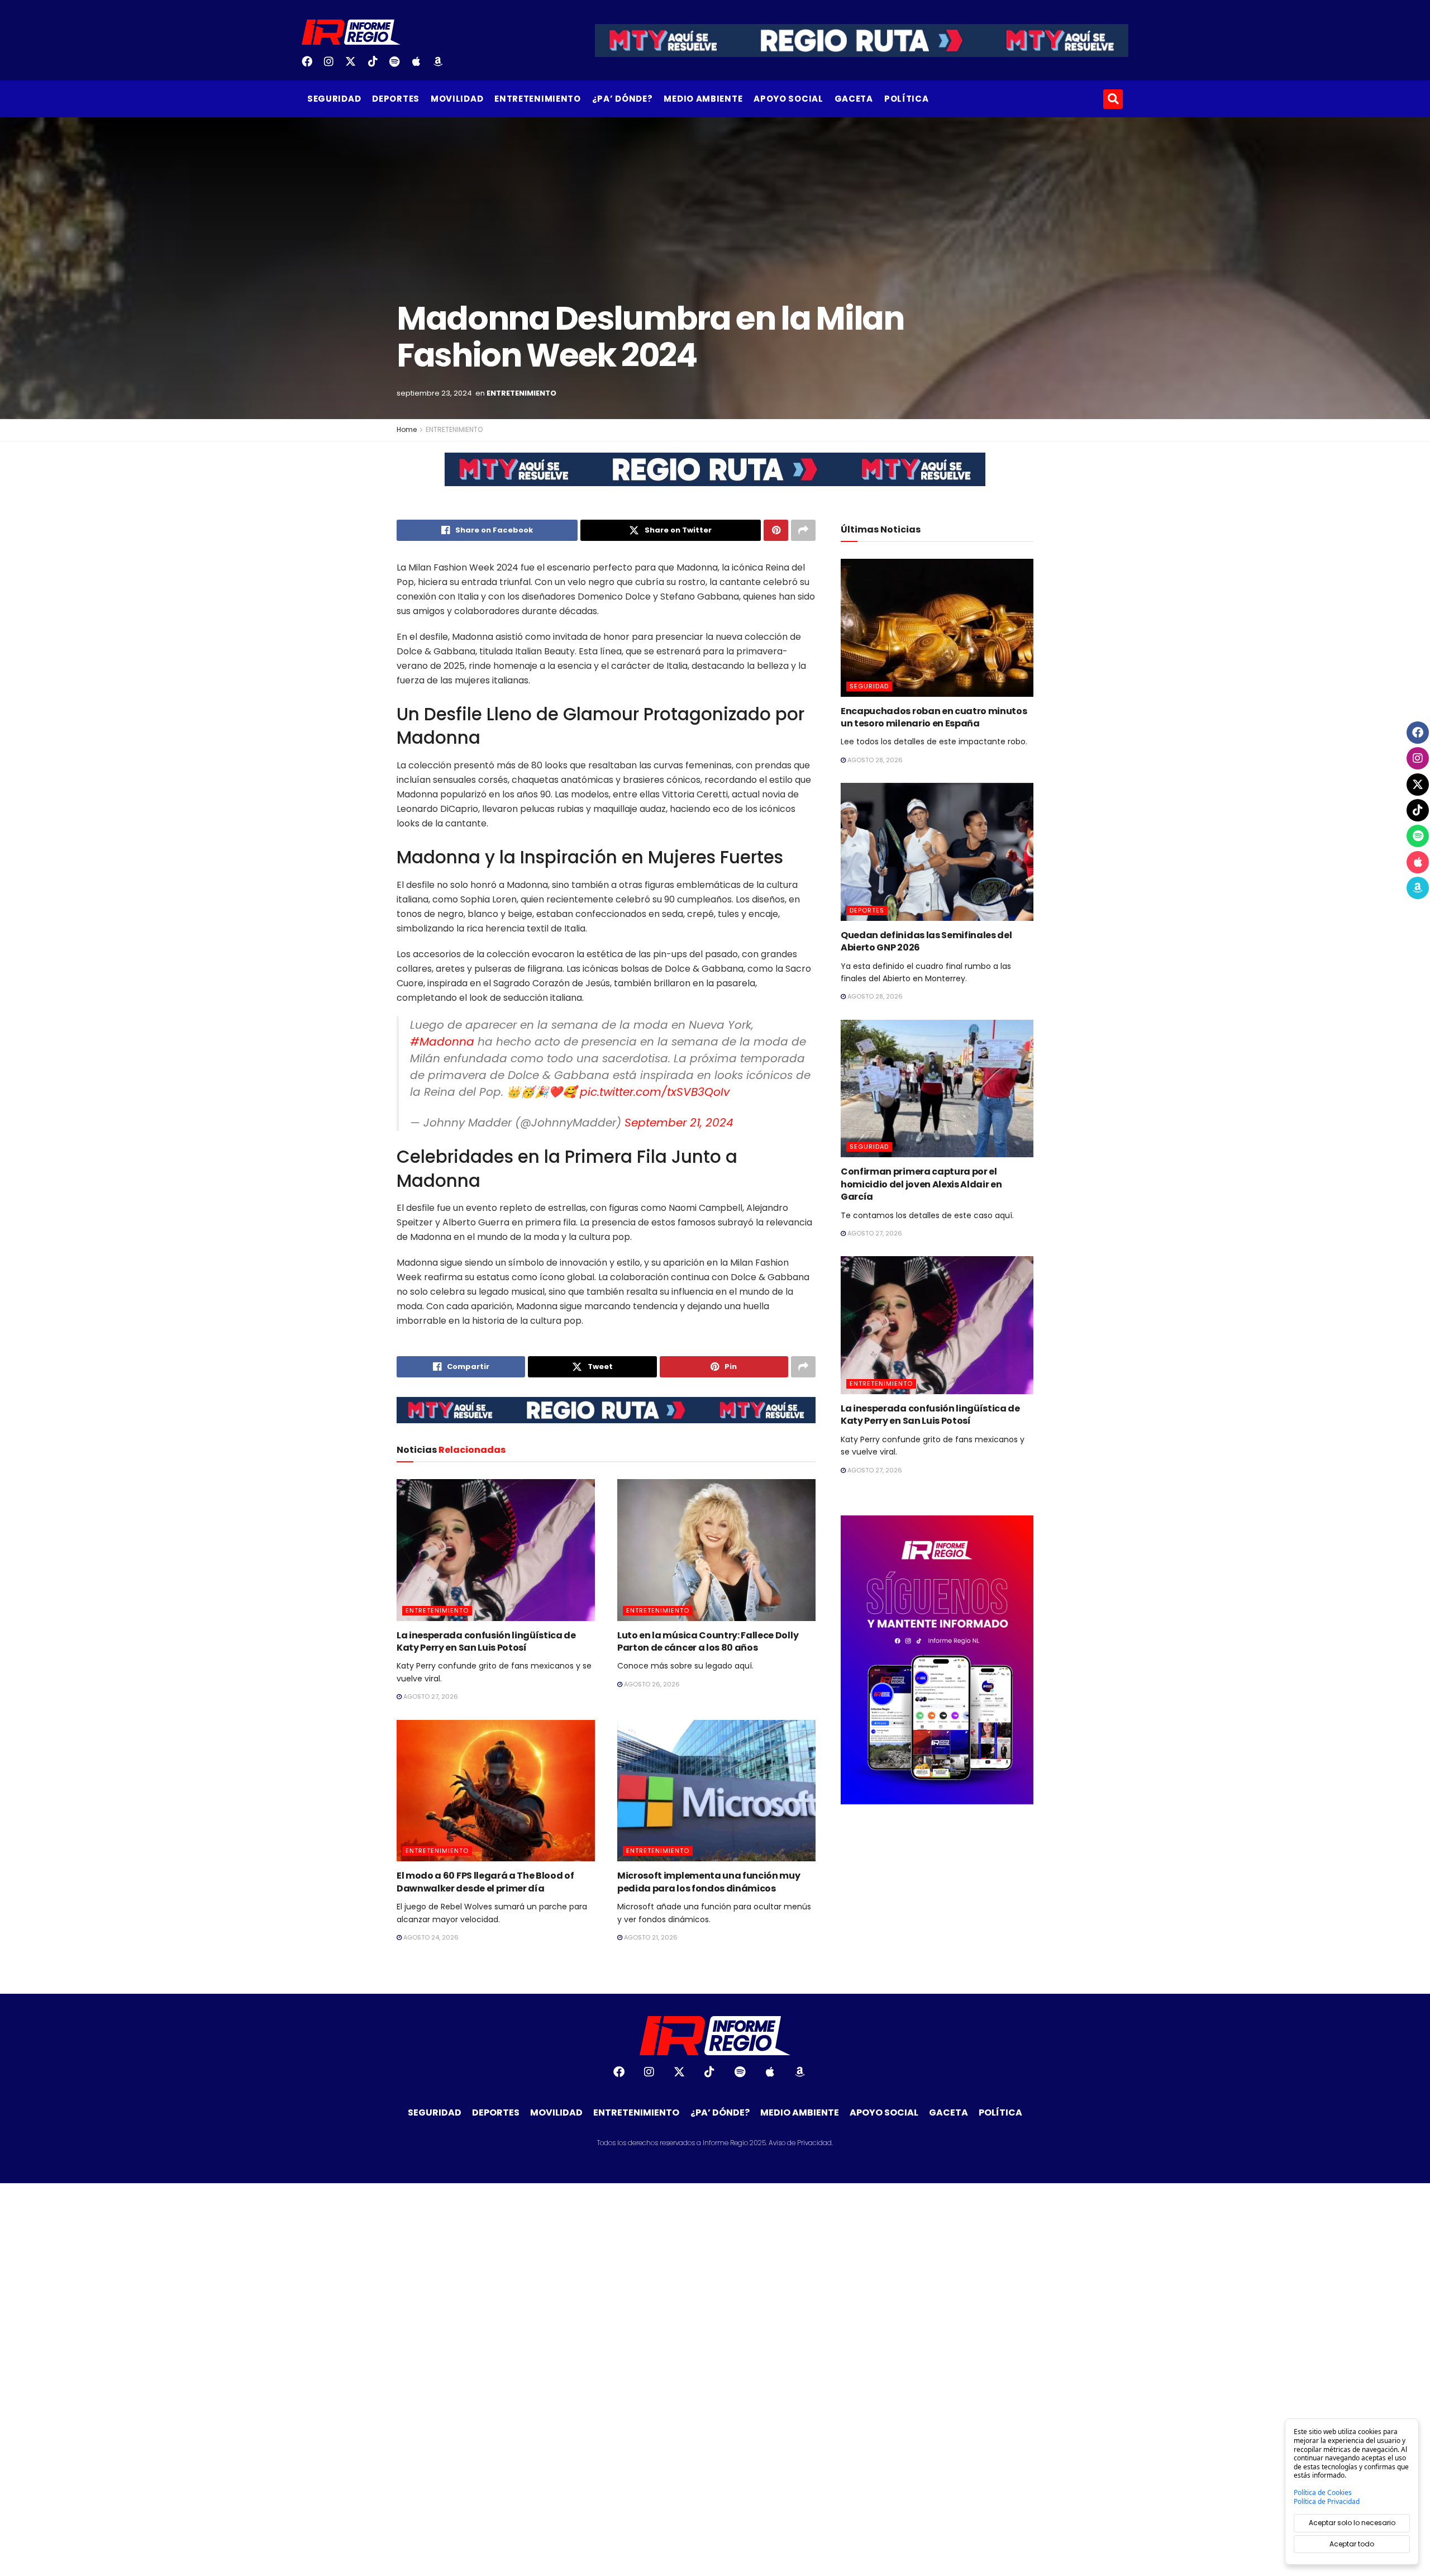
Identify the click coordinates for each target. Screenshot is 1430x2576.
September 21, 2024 (679, 1123)
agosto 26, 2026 (651, 1684)
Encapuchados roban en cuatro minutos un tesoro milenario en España (934, 717)
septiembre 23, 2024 (434, 393)
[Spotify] (399, 65)
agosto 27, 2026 (430, 1696)
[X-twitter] (355, 65)
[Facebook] (311, 65)
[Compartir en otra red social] (803, 530)
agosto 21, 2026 (650, 1937)
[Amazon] (442, 65)
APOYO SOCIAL (788, 99)
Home (407, 429)
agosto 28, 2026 (874, 760)
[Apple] (421, 65)
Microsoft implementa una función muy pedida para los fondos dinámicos (709, 1882)
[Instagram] (333, 65)
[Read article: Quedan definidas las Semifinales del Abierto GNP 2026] (937, 852)
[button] (1113, 99)
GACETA (854, 99)
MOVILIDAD (457, 99)
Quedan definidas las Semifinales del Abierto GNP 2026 (926, 941)
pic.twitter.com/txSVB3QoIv (655, 1092)
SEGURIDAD (334, 99)
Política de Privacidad (1327, 2502)
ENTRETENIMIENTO (538, 99)
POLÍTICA (907, 99)
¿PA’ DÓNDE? (623, 99)
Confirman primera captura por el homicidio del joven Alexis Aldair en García (921, 1184)
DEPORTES (396, 99)
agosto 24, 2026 (430, 1937)
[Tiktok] (377, 65)
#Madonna (442, 1042)
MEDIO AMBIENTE (703, 99)
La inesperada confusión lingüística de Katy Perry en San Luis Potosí (486, 1641)
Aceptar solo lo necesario (1352, 2523)
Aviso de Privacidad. (801, 2143)
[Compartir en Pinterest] (776, 530)
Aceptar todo (1352, 2544)
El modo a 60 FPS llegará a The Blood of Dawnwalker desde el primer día (485, 1882)
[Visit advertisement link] (715, 478)
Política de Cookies (1323, 2493)
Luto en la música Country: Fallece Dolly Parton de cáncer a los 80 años (708, 1641)
